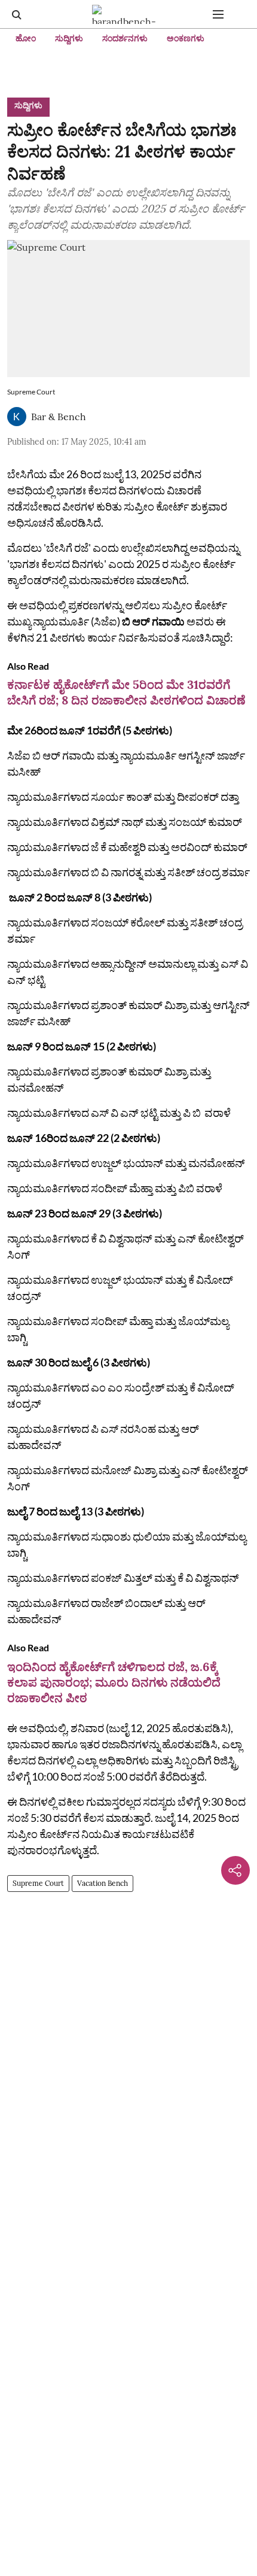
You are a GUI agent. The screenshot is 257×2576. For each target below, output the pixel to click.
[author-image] (17, 417)
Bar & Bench (59, 417)
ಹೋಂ (26, 38)
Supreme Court (38, 1883)
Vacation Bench (103, 1883)
